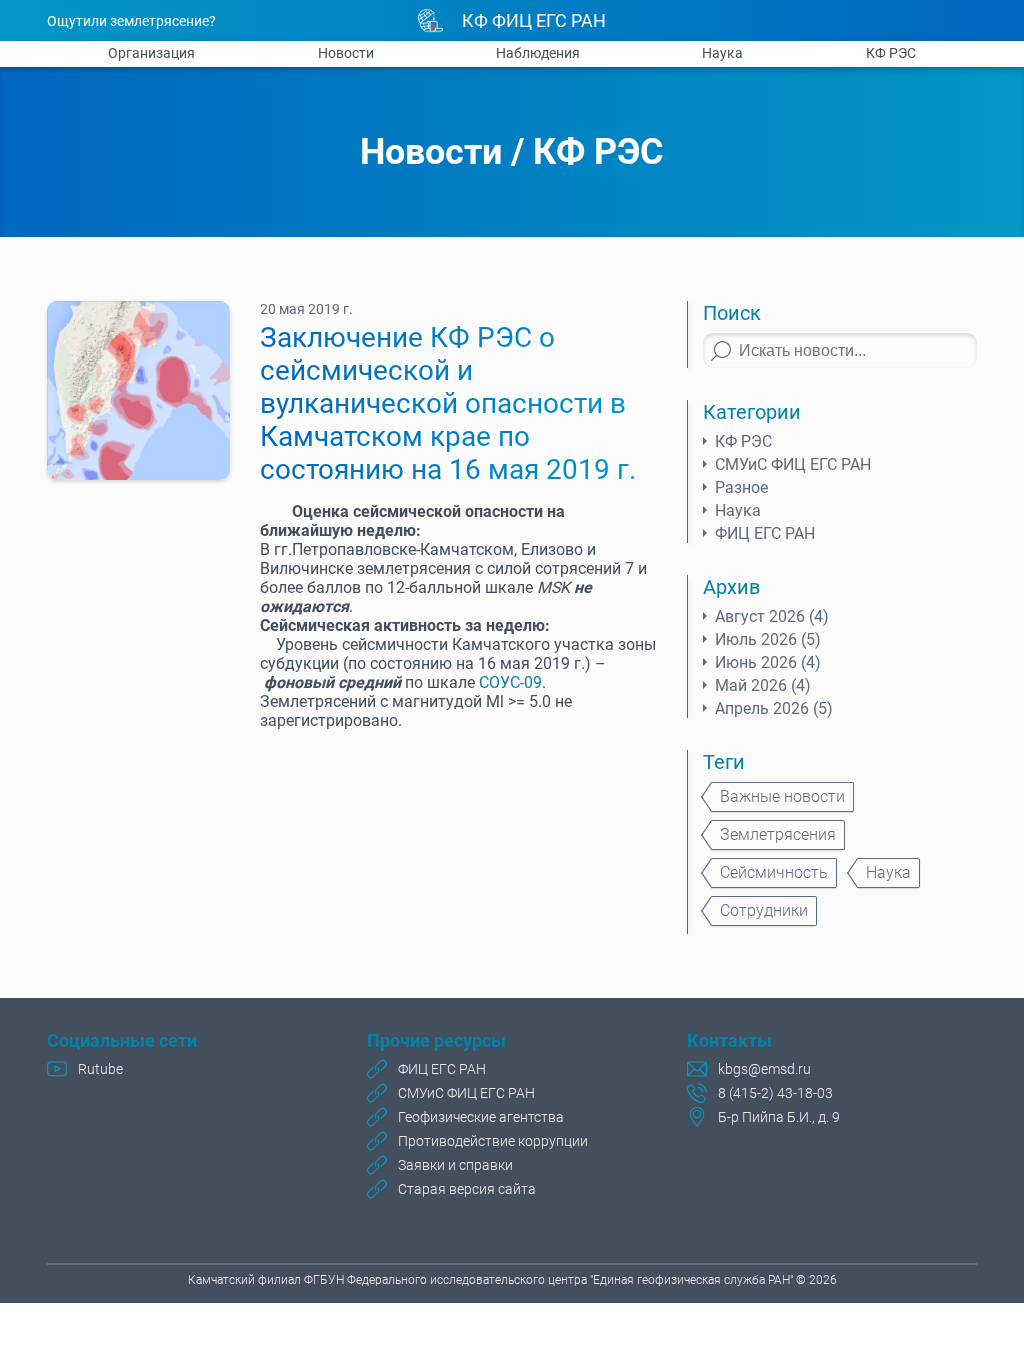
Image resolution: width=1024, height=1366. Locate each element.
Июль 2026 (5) (768, 639)
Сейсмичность (774, 872)
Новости (346, 53)
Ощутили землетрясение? (131, 21)
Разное (741, 487)
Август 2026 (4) (772, 616)
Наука (722, 53)
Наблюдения (538, 53)
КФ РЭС (891, 53)
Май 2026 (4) (763, 685)
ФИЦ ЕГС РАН (765, 533)
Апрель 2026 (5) (774, 708)
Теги (724, 762)
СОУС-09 (510, 682)
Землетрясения (778, 834)
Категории (752, 412)
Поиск (732, 313)
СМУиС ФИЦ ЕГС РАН (793, 464)
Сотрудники (764, 910)
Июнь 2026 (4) (768, 662)
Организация (151, 53)
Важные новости (782, 796)
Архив (731, 587)
